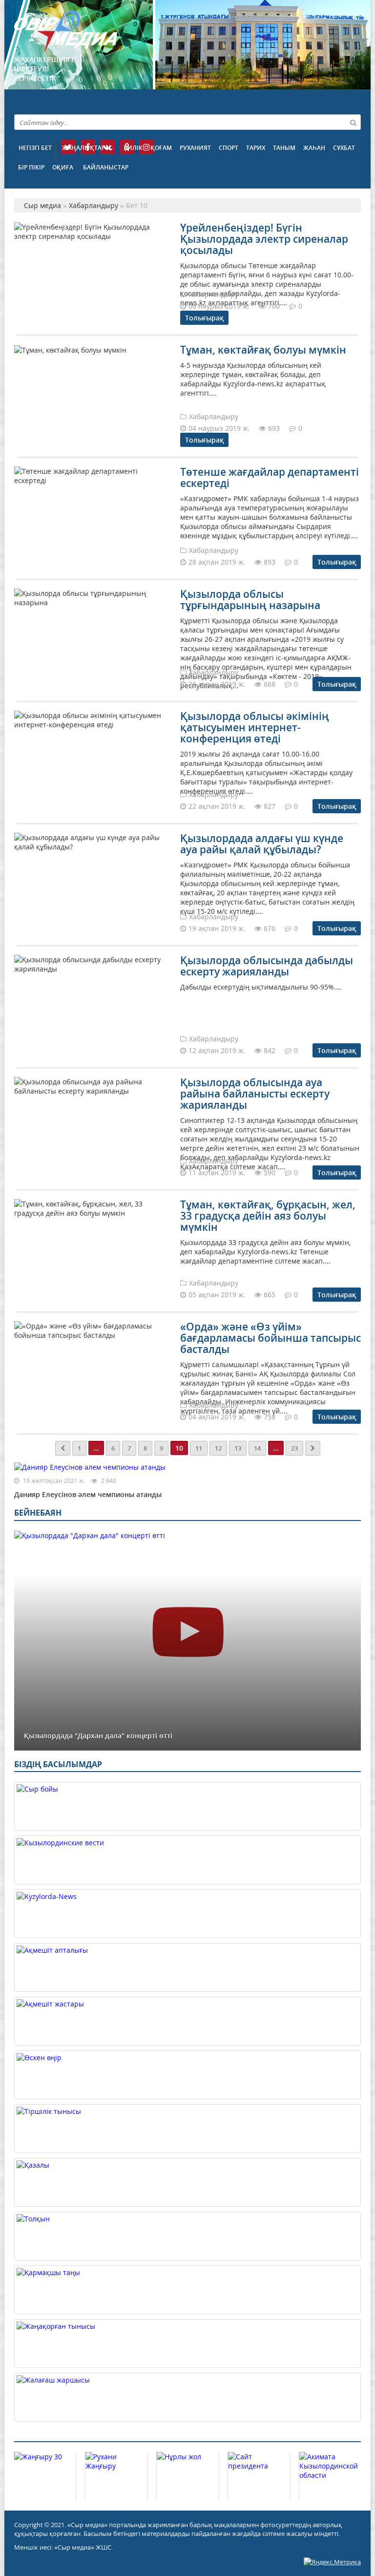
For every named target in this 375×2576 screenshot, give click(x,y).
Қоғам (161, 148)
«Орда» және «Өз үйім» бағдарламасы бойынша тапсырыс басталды (271, 1338)
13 (238, 1448)
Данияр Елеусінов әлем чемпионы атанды (88, 1494)
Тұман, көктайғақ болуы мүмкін (263, 350)
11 (199, 1448)
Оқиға (63, 167)
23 (294, 1448)
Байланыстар (106, 167)
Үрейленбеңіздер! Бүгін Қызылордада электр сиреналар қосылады (264, 239)
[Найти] (353, 122)
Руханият (195, 148)
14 (257, 1448)
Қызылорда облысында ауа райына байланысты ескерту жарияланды (255, 1094)
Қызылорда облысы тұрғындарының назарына (250, 600)
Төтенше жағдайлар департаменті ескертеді (270, 477)
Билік (133, 148)
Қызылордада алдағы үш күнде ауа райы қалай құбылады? (262, 844)
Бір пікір (31, 167)
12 (218, 1448)
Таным (284, 148)
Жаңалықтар (83, 148)
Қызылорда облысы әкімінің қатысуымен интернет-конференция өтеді (255, 727)
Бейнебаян (38, 1513)
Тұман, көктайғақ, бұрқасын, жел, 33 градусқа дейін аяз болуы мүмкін (268, 1216)
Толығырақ (204, 318)
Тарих (256, 148)
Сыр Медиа (66, 31)
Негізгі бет (35, 148)
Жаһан (314, 148)
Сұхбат (344, 148)
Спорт (229, 148)
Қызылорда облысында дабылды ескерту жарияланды (267, 966)
